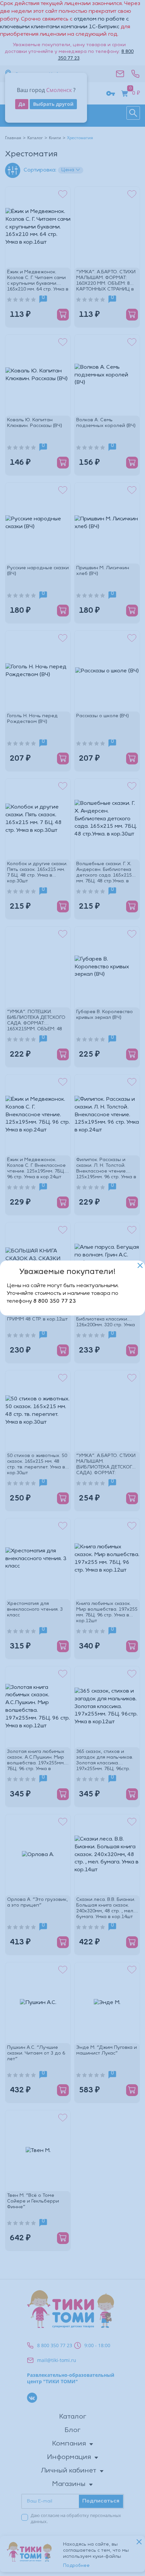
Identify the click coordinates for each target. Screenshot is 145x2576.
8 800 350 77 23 (55, 1301)
